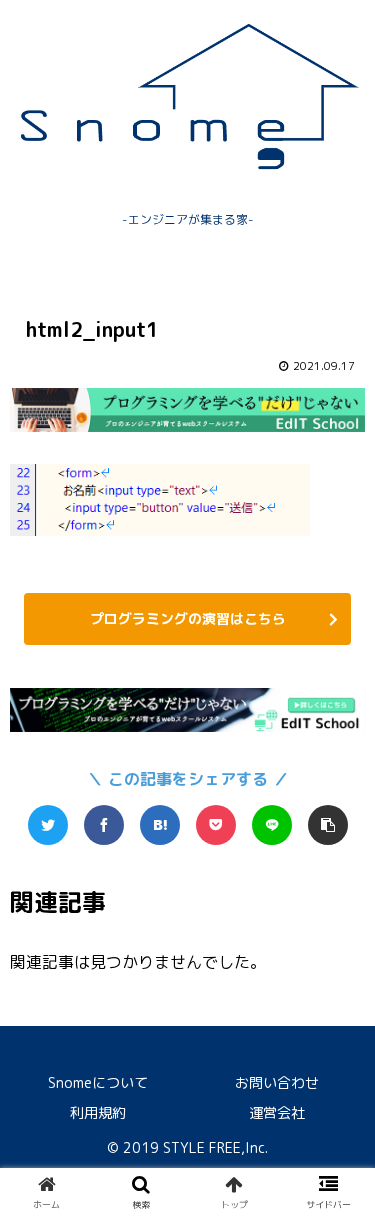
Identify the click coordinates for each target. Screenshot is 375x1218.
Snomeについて (98, 1082)
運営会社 (277, 1112)
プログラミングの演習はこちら (188, 618)
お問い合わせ (277, 1082)
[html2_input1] (160, 825)
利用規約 (98, 1112)
